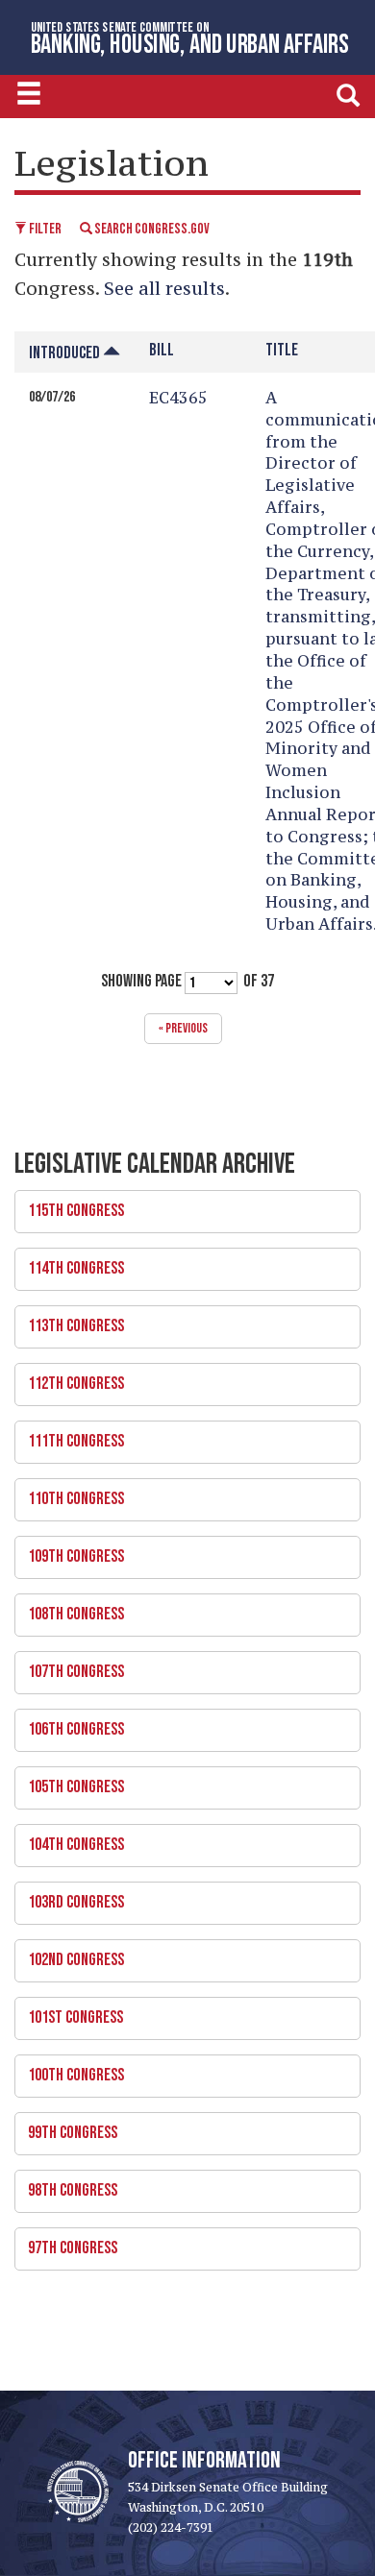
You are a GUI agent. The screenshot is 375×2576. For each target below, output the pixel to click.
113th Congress (69, 1321)
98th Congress (66, 2185)
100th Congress (69, 2070)
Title (282, 350)
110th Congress (69, 1494)
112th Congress (69, 1378)
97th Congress (66, 2243)
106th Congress (69, 1724)
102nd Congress (69, 1955)
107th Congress (69, 1666)
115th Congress (69, 1205)
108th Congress (69, 1609)
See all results (164, 288)
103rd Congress (69, 1897)
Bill (162, 350)
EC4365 (178, 398)
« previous (183, 1028)
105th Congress (69, 1782)
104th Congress (69, 1839)
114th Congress (69, 1263)
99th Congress (66, 2127)
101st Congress (69, 2012)
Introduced (66, 353)
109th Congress (69, 1551)
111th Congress (69, 1436)
